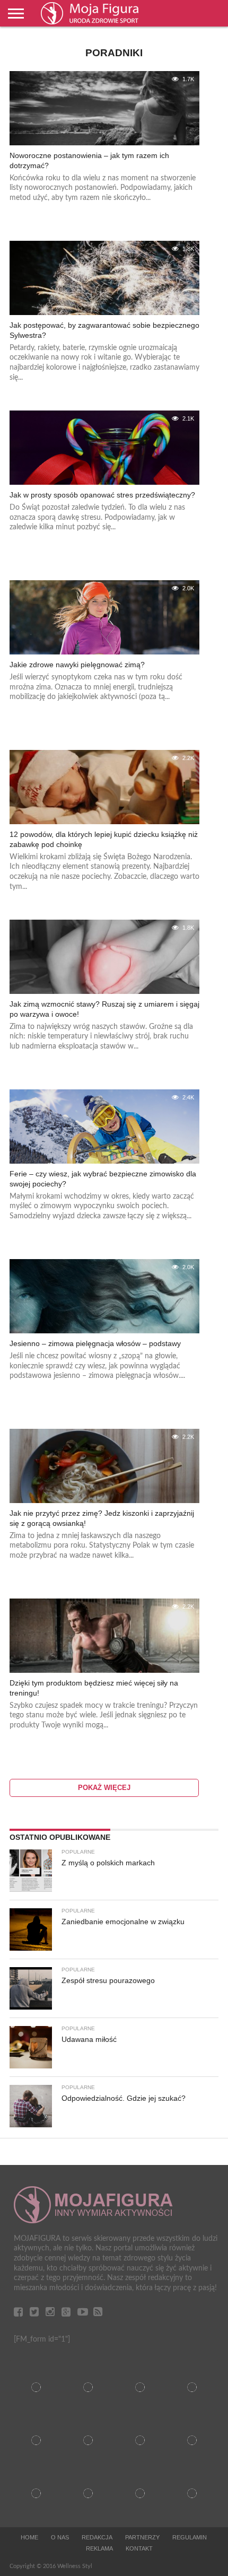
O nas (60, 2537)
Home (29, 2537)
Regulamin (190, 2537)
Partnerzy (142, 2537)
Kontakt (139, 2548)
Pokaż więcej (104, 1788)
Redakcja (97, 2537)
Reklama (99, 2548)
